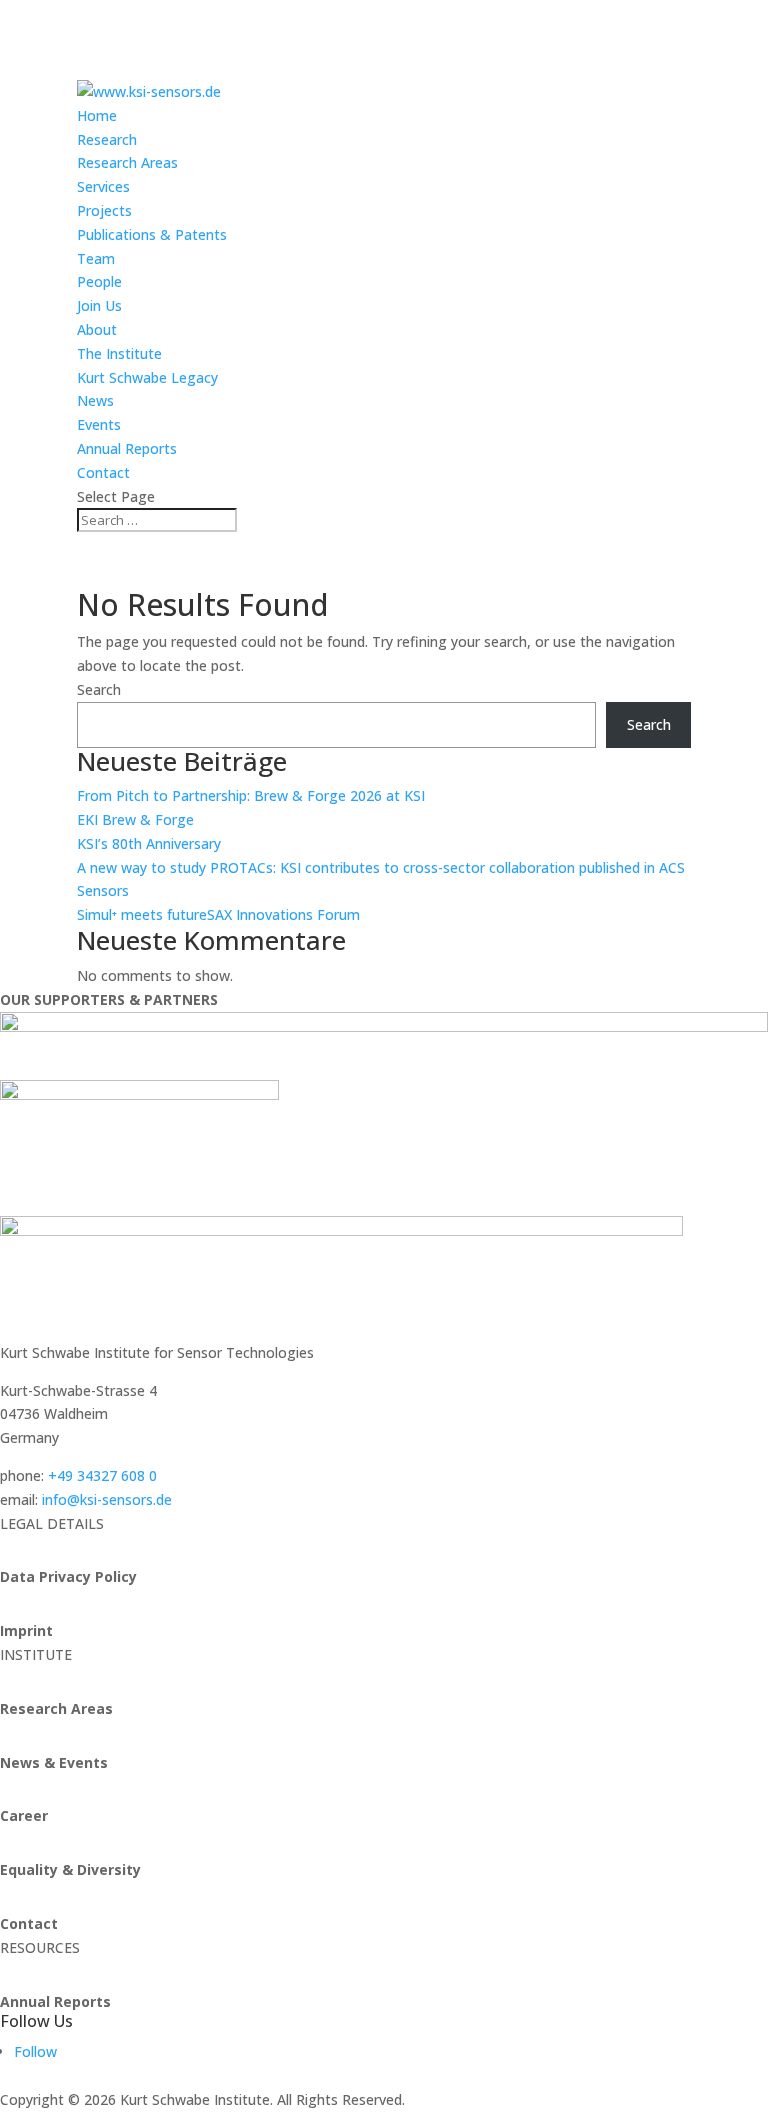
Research (107, 139)
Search (99, 689)
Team (96, 258)
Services (103, 186)
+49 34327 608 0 (102, 1475)
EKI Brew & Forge (135, 819)
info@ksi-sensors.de (107, 1499)
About (97, 329)
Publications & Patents (152, 234)
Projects (104, 210)
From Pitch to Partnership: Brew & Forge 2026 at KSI (251, 795)
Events (99, 424)
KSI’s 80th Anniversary (149, 843)
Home (97, 115)
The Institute (119, 353)
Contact (103, 472)
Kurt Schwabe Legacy (147, 377)
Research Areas (127, 162)
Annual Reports (127, 448)
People (99, 281)
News (95, 400)
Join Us (99, 305)
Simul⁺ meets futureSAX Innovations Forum (218, 914)
